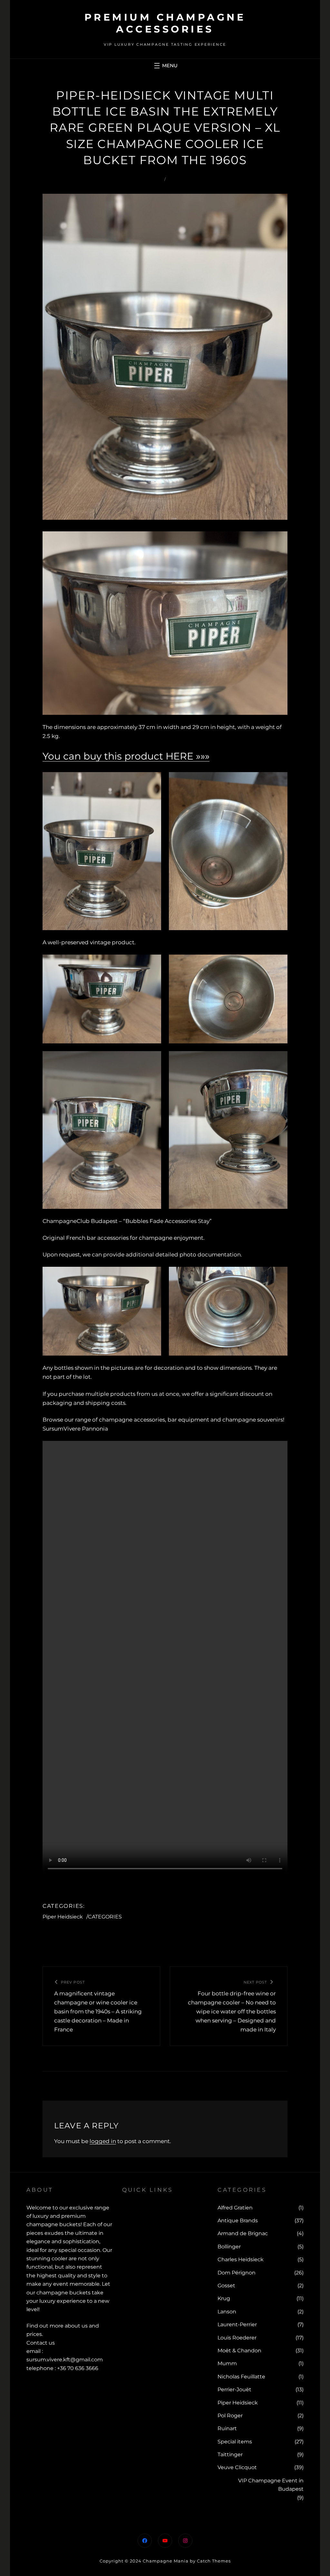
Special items (235, 2442)
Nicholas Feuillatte (241, 2377)
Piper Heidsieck (63, 1917)
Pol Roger (230, 2416)
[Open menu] (165, 66)
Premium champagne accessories (165, 23)
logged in (103, 2141)
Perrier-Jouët (234, 2389)
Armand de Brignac (243, 2233)
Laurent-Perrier (237, 2324)
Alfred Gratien (235, 2208)
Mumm (227, 2363)
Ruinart (227, 2428)
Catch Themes (214, 2561)
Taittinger (230, 2455)
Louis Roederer (237, 2338)
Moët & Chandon (239, 2351)
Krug (224, 2298)
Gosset (226, 2286)
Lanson (227, 2312)
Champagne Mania (166, 2561)
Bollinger (229, 2247)
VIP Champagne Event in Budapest (271, 2485)
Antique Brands (238, 2221)
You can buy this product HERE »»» (126, 756)
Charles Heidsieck (241, 2259)
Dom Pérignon (237, 2273)
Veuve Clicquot (237, 2467)
